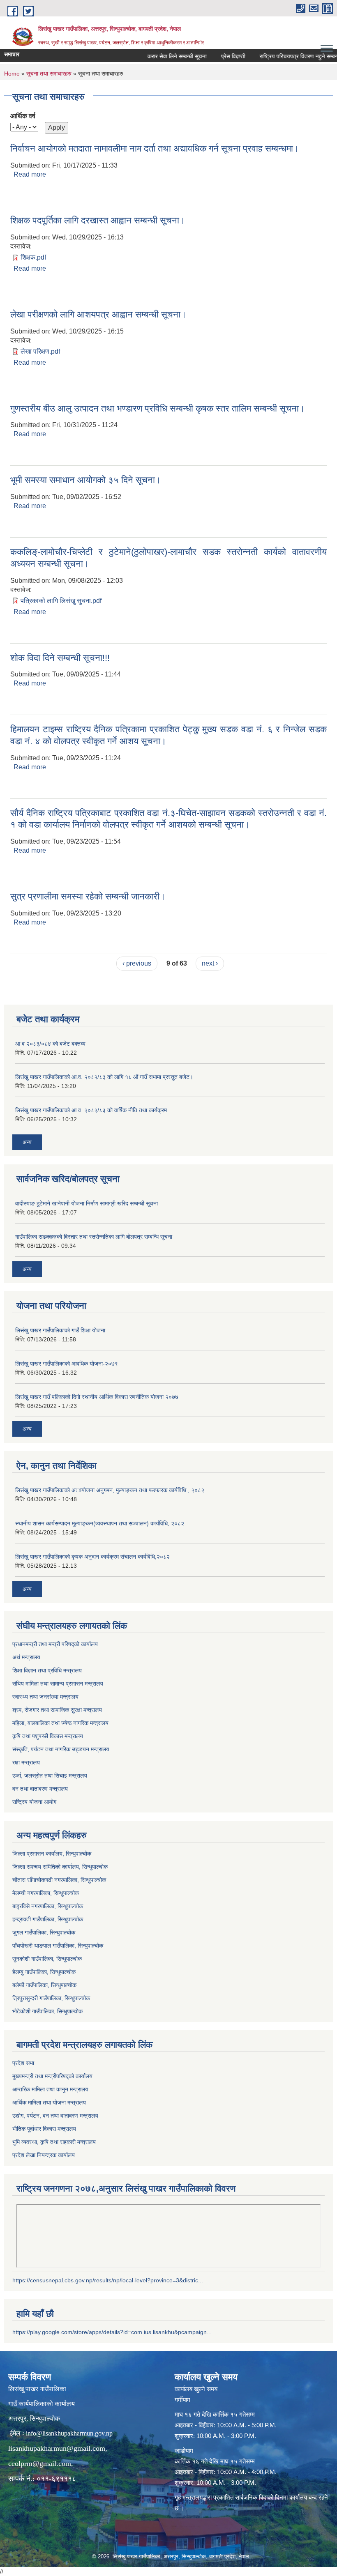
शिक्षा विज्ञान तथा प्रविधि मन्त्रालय (47, 1670)
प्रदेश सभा (23, 2063)
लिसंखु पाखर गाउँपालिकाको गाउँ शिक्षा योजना (60, 1330)
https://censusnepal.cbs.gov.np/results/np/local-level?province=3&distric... (108, 2280)
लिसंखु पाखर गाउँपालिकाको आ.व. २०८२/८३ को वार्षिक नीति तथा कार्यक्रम (91, 1110)
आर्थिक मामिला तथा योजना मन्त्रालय (49, 2102)
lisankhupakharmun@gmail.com (57, 2448)
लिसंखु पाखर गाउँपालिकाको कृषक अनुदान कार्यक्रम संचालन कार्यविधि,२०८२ (92, 1557)
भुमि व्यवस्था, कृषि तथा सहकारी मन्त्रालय (54, 2142)
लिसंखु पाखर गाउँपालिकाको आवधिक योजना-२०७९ (67, 1364)
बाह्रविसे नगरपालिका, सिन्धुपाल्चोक (48, 1906)
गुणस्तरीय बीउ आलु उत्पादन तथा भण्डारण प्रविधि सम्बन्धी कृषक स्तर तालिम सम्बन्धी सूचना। (158, 408)
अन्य (27, 1142)
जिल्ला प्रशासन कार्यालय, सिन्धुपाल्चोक (52, 1854)
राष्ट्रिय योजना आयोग (34, 1802)
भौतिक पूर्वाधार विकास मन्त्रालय (44, 2129)
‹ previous (137, 963)
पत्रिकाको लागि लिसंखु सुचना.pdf (61, 601)
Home (12, 74)
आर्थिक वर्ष (23, 116)
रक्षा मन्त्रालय (26, 1762)
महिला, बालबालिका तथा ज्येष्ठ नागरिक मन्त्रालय (60, 1723)
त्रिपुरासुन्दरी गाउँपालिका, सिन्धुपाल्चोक (51, 1998)
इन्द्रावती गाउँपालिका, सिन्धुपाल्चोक (48, 1919)
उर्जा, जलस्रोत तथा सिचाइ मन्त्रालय (50, 1776)
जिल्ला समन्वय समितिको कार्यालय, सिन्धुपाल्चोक (60, 1867)
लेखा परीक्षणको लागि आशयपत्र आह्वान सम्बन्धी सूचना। (98, 314)
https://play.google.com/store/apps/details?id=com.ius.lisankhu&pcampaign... (112, 2332)
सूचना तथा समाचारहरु (49, 74)
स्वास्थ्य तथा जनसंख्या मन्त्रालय (45, 1697)
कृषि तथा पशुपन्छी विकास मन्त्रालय (48, 1736)
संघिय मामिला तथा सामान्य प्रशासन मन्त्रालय (58, 1684)
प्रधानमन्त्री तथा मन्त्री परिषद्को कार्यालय (55, 1644)
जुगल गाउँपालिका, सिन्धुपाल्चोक (44, 1932)
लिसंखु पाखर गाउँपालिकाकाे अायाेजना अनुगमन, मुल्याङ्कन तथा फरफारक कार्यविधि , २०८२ (110, 1490)
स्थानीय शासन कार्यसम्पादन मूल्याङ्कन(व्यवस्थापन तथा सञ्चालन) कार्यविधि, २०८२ (100, 1523)
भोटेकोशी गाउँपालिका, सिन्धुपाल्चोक (47, 2011)
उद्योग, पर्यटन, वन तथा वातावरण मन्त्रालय (55, 2116)
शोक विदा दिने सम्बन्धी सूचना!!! (60, 658)
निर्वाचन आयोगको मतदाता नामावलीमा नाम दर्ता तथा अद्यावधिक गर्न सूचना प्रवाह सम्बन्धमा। (155, 148)
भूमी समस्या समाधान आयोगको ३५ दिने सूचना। (86, 480)
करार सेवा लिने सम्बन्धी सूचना (160, 56)
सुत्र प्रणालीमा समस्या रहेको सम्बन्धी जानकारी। (88, 896)
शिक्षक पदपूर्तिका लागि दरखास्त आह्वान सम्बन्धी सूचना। (98, 220)
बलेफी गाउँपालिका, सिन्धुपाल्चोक (44, 1985)
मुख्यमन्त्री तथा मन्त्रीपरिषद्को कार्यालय (52, 2076)
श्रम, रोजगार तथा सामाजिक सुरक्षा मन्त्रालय (57, 1710)
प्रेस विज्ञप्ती (216, 56)
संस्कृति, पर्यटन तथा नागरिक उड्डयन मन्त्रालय (61, 1749)
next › (210, 963)
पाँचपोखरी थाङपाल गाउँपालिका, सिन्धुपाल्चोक (58, 1946)
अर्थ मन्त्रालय (26, 1657)
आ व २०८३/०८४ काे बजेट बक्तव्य (50, 1044)
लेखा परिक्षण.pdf (40, 351)
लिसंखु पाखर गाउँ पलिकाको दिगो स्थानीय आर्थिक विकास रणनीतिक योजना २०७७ (97, 1397)
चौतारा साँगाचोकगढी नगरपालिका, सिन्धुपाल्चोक (59, 1880)
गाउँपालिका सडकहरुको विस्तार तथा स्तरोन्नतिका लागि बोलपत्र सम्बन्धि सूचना (94, 1237)
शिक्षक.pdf (33, 257)
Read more (30, 174)
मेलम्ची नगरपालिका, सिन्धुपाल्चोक (46, 1893)
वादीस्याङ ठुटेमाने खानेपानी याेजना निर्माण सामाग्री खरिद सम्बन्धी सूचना (87, 1203)
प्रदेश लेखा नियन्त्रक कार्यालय (44, 2155)
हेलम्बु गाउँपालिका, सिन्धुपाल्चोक (44, 1972)
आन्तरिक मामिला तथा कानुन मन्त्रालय (50, 2089)
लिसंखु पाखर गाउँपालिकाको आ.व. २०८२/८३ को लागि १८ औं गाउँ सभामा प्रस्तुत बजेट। (104, 1077)
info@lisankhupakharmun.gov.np (69, 2433)
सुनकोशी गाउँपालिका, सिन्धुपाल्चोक (47, 1959)
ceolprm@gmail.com (40, 2463)
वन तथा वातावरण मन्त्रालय (40, 1789)
